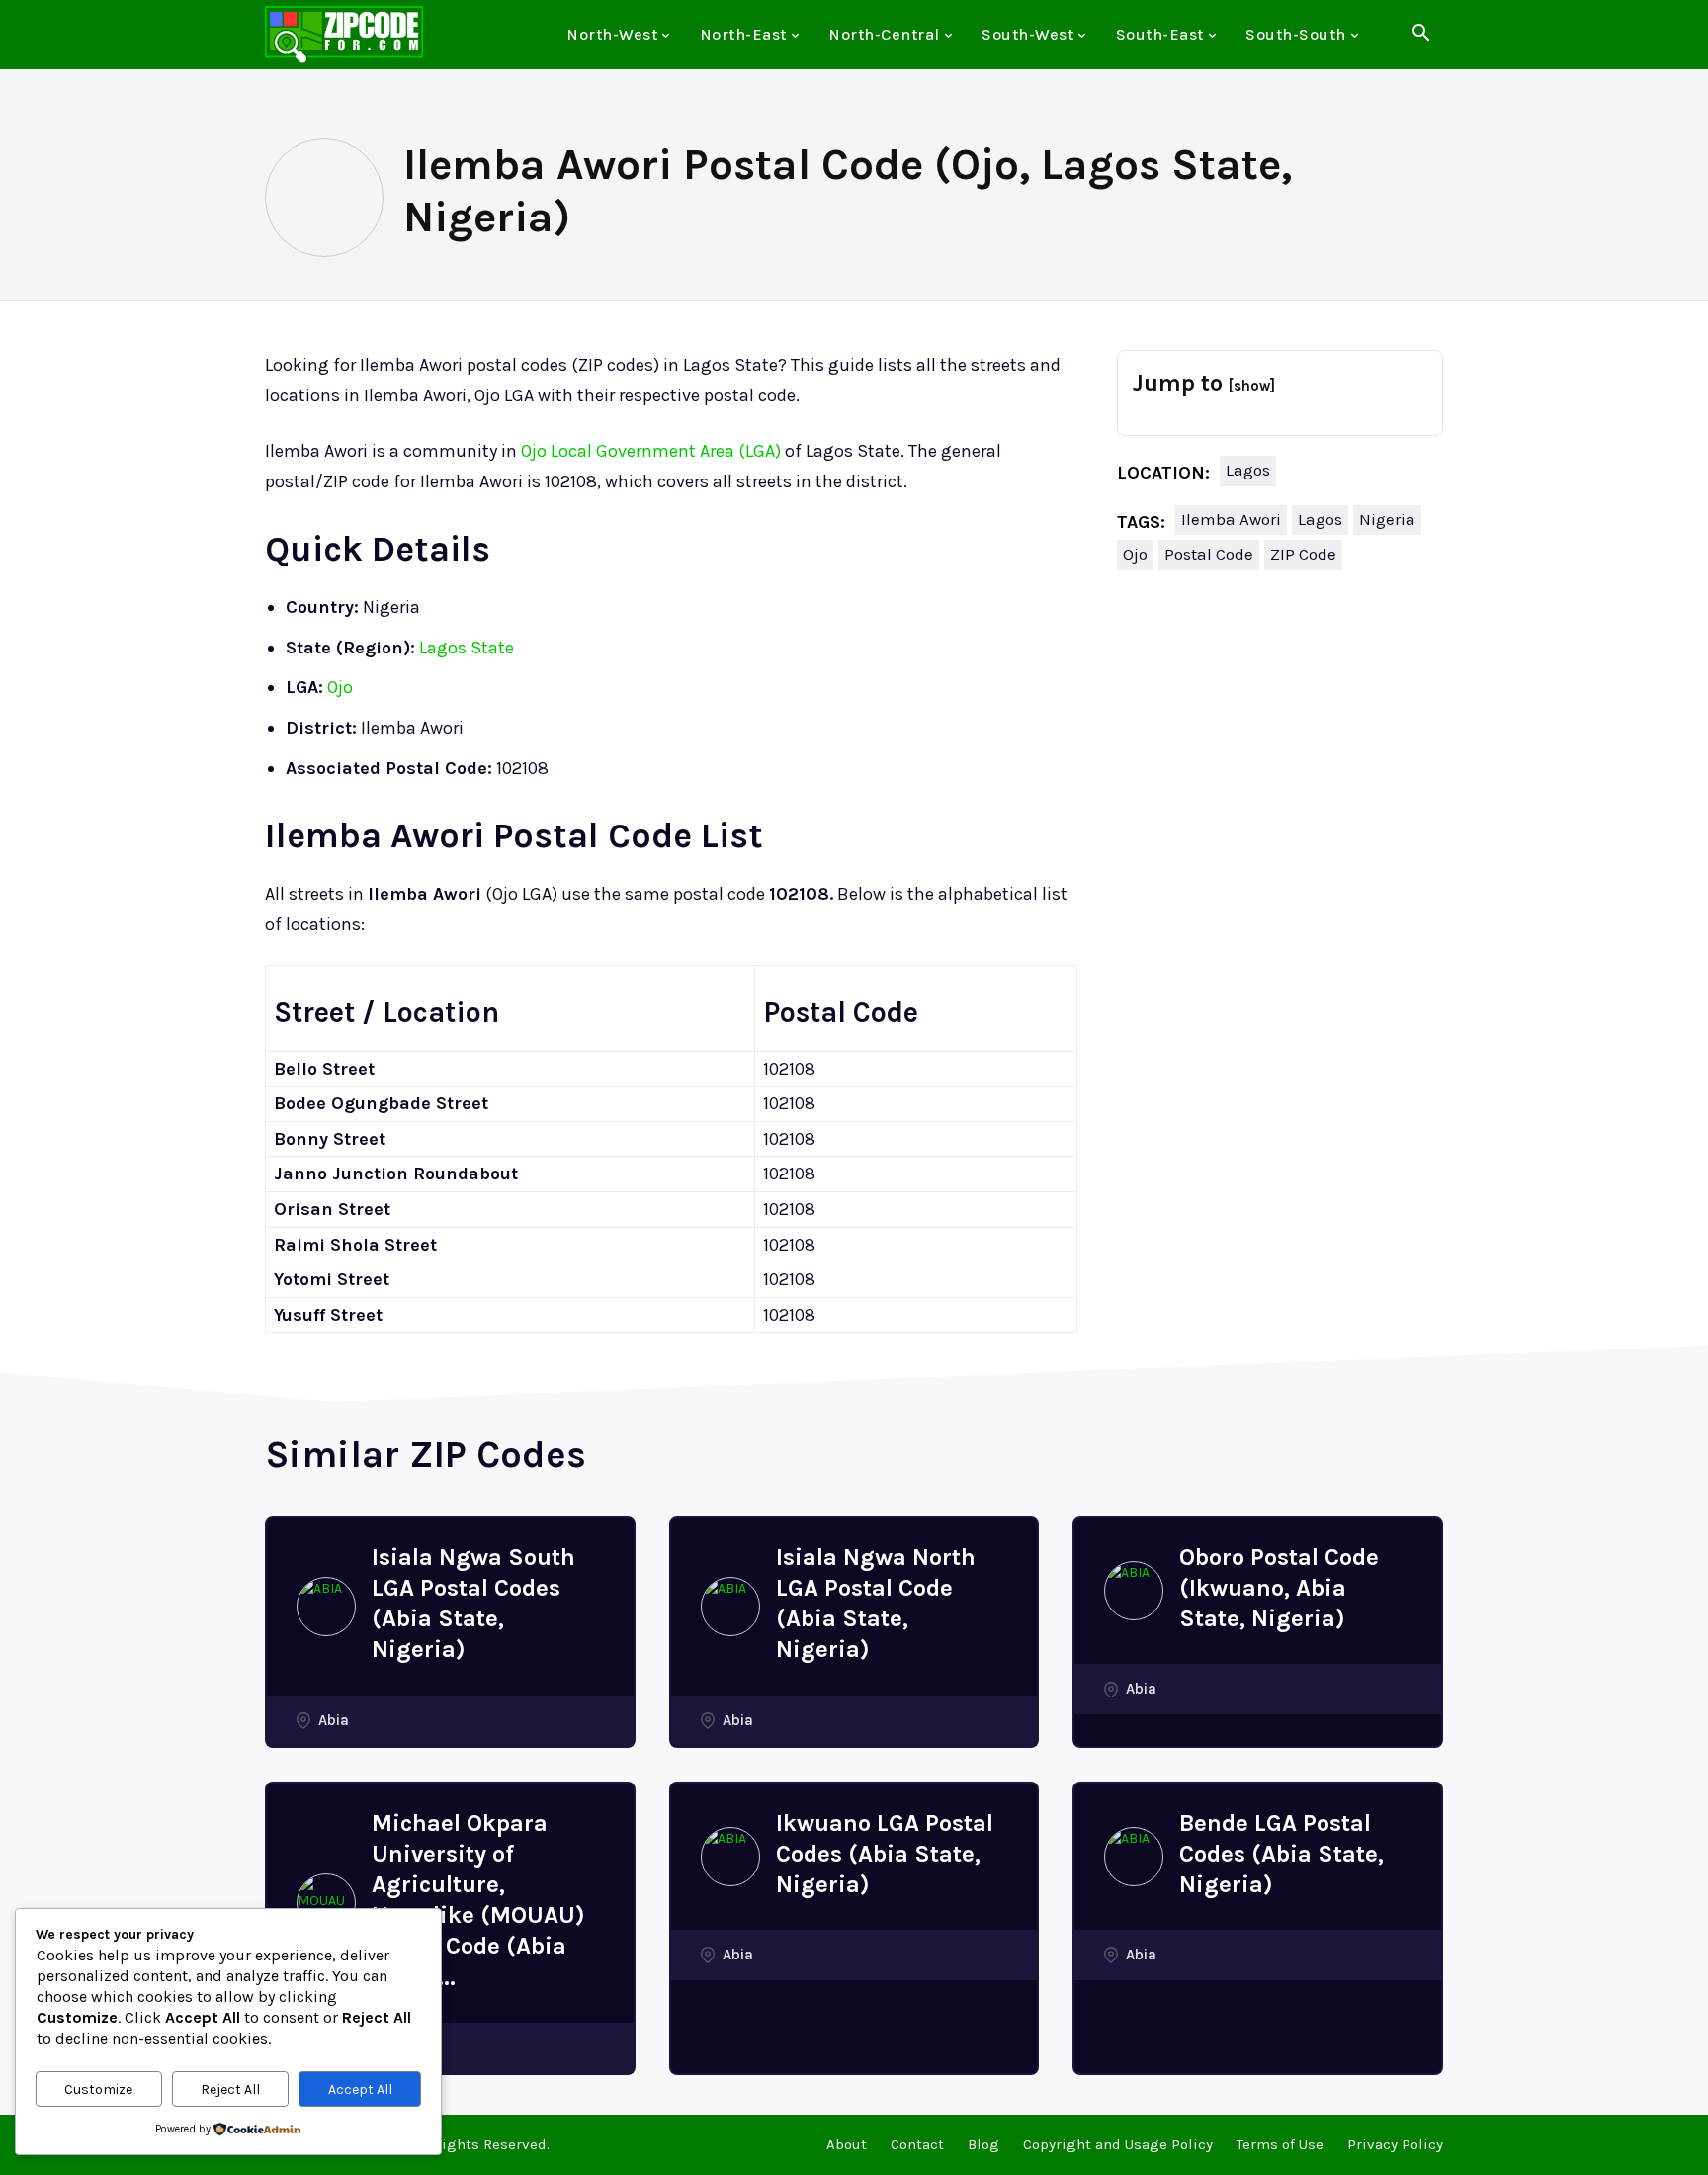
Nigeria (1387, 519)
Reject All (230, 2089)
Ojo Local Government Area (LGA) (651, 451)
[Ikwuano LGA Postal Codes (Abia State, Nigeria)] (730, 1857)
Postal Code (1209, 554)
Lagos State (467, 648)
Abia (334, 1720)
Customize (98, 2089)
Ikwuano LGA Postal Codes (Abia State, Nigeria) (885, 1854)
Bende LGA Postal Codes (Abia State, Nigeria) (1281, 1854)
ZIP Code (1303, 554)
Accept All (360, 2089)
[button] (1420, 36)
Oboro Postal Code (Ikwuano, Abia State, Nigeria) (1279, 1588)
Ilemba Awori (1231, 519)
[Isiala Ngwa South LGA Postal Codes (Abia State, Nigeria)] (326, 1607)
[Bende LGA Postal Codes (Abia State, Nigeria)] (1134, 1857)
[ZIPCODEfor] (344, 35)
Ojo (340, 687)
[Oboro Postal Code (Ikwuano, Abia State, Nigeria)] (1134, 1591)
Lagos (1248, 470)
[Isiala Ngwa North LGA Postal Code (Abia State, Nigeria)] (730, 1607)
